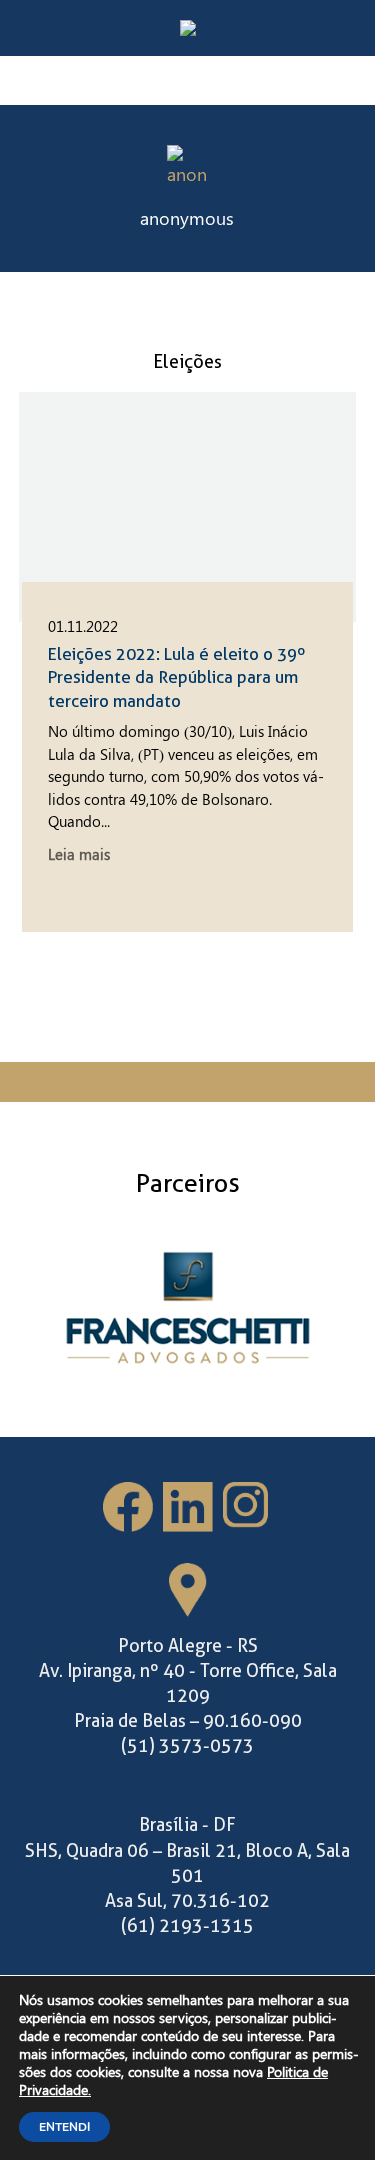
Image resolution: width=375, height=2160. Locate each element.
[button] (331, 189)
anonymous (187, 218)
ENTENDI (64, 2127)
